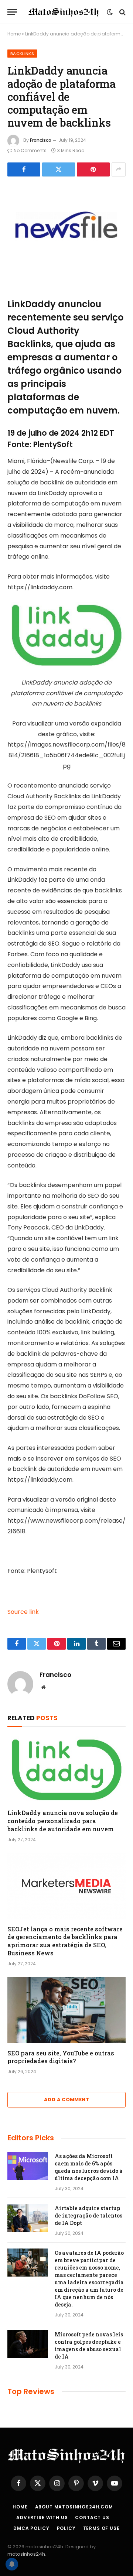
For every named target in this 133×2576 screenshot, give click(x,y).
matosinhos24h (26, 2554)
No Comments (30, 150)
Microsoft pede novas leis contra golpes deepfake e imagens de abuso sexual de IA (89, 2345)
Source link (23, 1612)
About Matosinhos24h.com (74, 2507)
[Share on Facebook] (24, 169)
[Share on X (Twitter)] (59, 169)
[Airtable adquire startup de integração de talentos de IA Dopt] (28, 2218)
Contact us (92, 2517)
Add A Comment (66, 2100)
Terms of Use (101, 2528)
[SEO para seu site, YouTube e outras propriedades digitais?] (66, 2010)
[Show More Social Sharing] (119, 169)
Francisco (41, 140)
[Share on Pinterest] (93, 169)
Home (14, 34)
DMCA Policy (31, 2528)
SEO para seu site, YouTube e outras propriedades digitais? (61, 2057)
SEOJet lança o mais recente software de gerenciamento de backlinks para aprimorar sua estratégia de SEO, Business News (65, 1941)
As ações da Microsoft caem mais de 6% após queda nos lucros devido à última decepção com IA (89, 2167)
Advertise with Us (42, 2517)
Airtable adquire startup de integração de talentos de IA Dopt (88, 2215)
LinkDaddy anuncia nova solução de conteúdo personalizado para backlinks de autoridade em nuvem (63, 1821)
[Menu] (12, 12)
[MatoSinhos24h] (64, 12)
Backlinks (22, 54)
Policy (66, 2528)
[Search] (122, 12)
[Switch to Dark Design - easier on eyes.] (110, 12)
